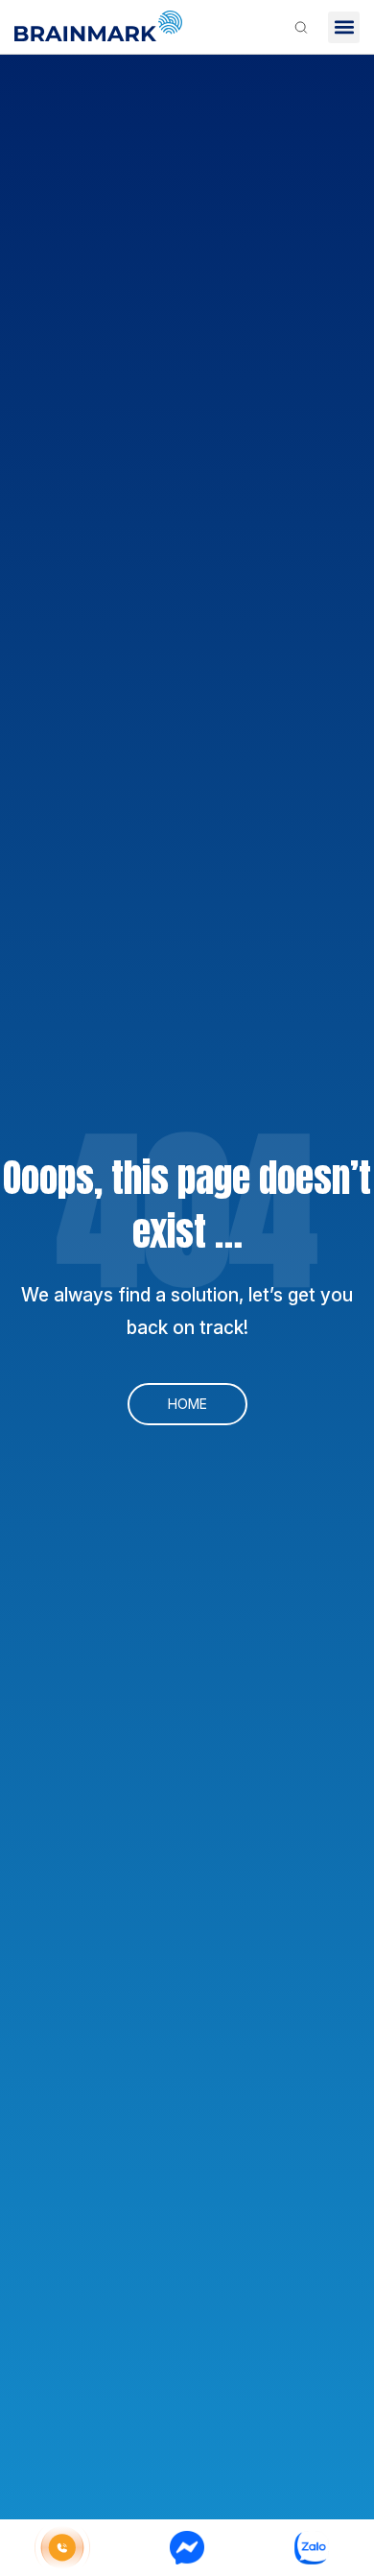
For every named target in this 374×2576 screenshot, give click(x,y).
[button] (344, 27)
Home (187, 1404)
